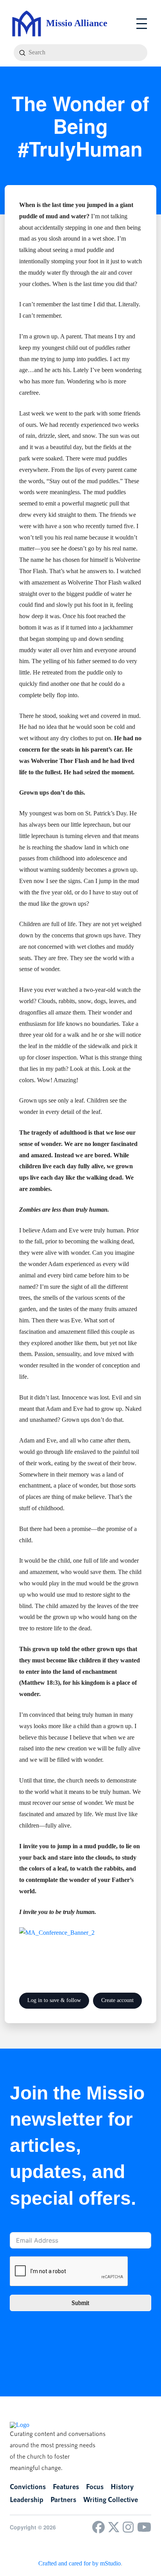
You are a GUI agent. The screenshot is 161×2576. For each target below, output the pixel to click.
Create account (117, 2000)
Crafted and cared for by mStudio (80, 2563)
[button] (142, 24)
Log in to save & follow (54, 2000)
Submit (80, 2303)
